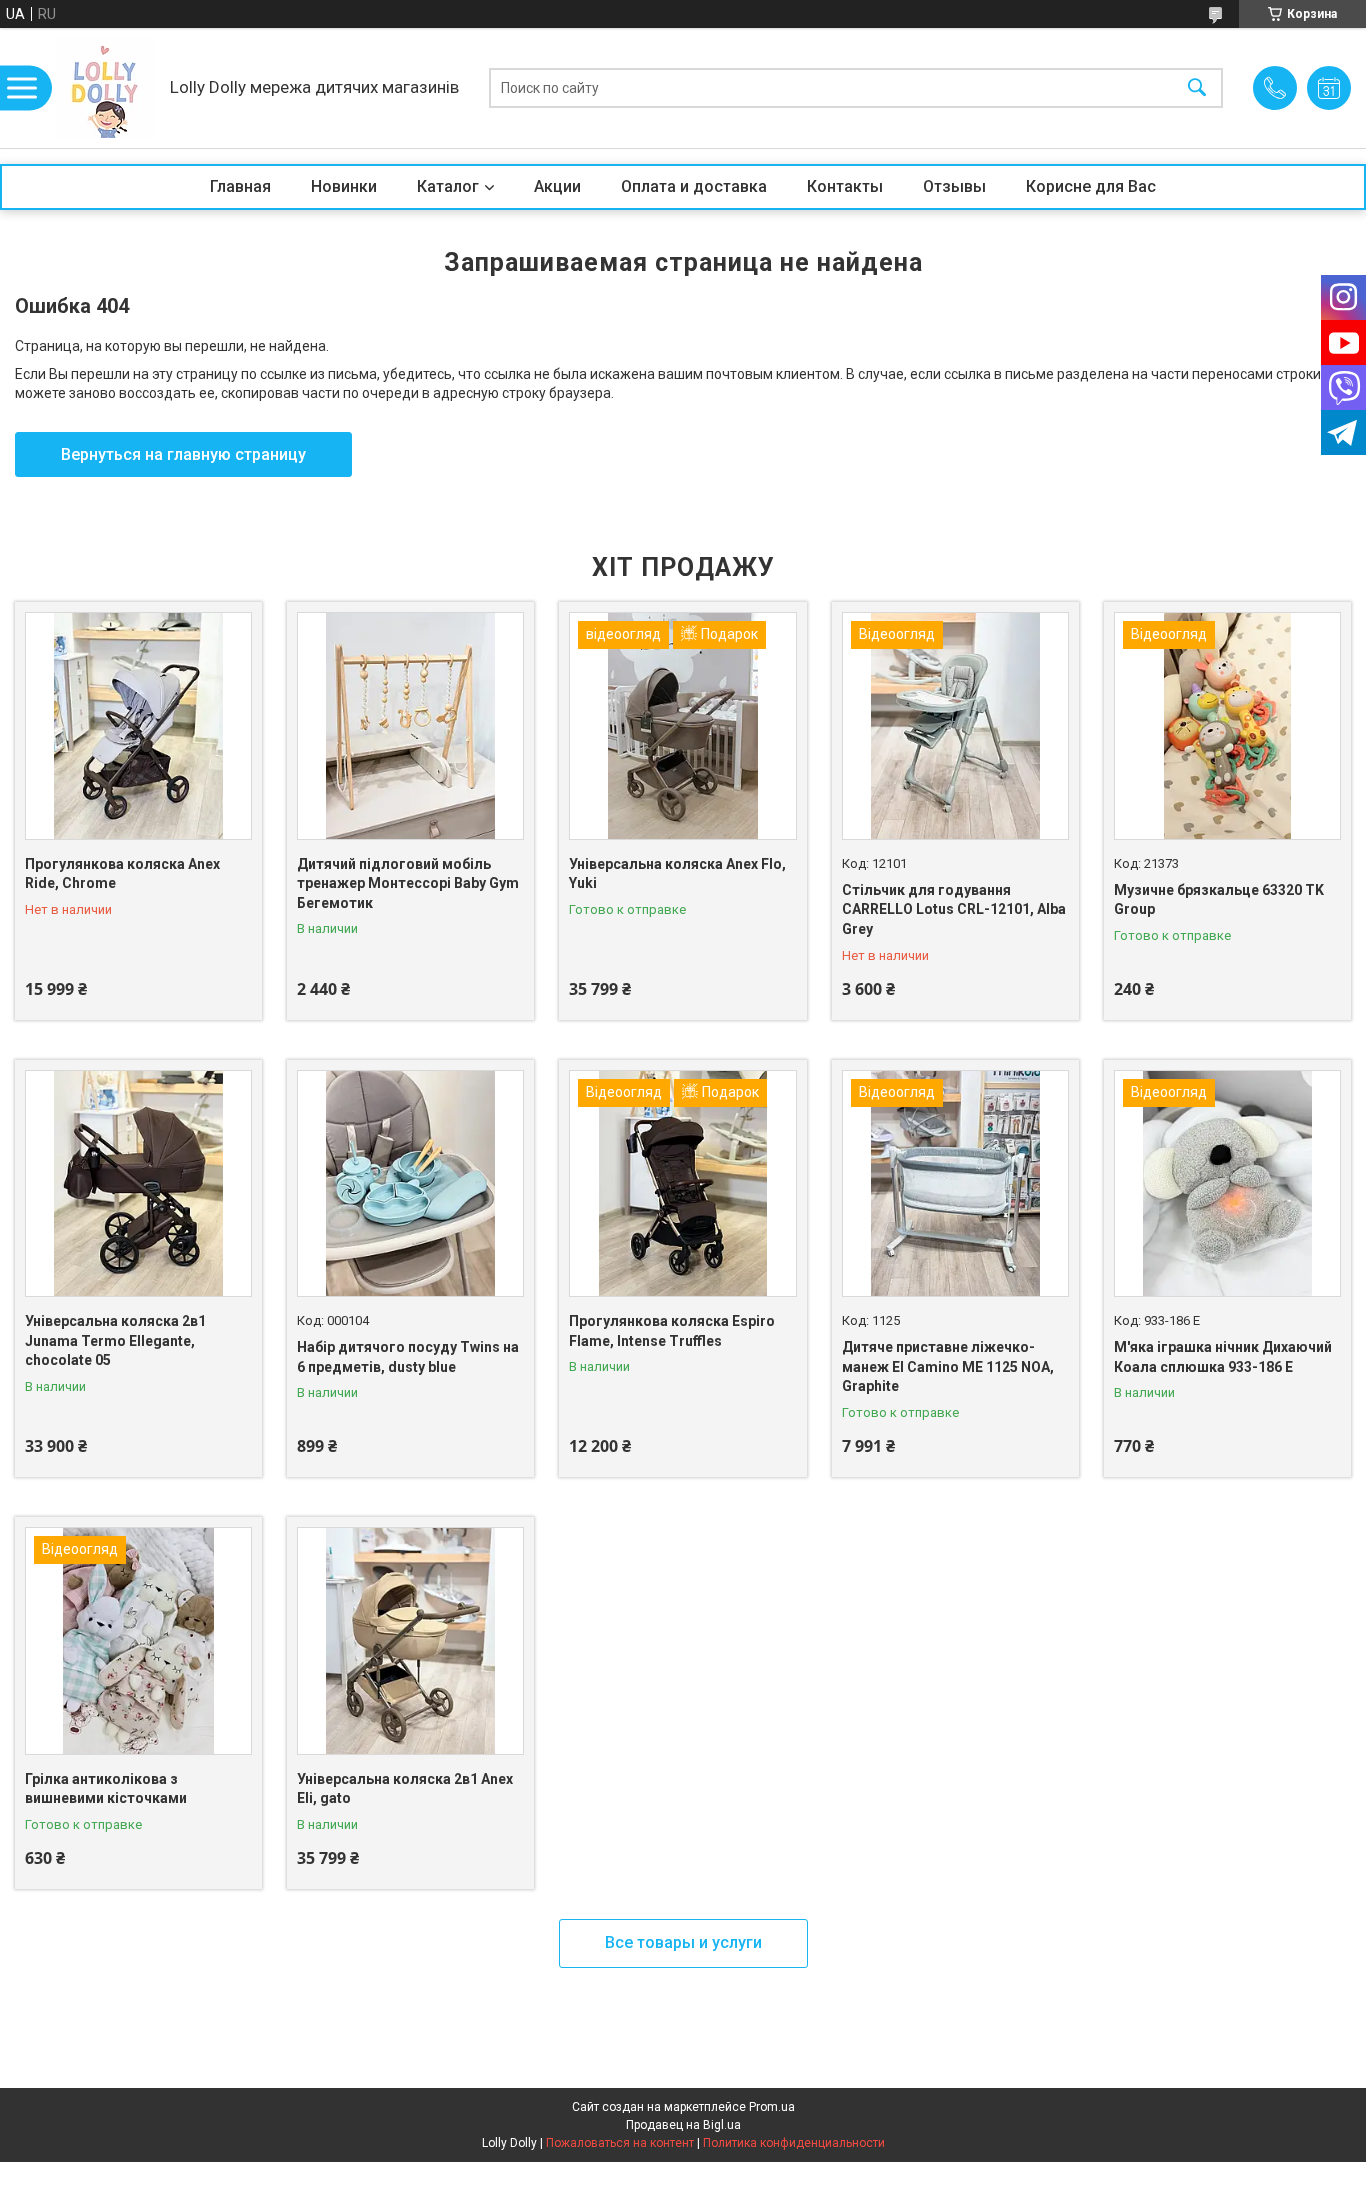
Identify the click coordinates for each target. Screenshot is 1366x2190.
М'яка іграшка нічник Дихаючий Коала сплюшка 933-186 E (1223, 1357)
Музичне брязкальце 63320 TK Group (1219, 900)
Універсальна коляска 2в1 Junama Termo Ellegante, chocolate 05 (115, 1340)
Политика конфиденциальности (794, 2143)
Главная (240, 186)
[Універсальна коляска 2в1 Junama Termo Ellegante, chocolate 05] (138, 1183)
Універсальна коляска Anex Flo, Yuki (677, 874)
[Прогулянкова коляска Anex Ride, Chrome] (138, 725)
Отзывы (954, 186)
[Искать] (1197, 88)
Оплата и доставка (694, 186)
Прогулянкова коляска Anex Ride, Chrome (122, 874)
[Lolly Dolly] (105, 88)
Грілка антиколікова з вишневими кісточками (106, 1789)
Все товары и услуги (683, 1942)
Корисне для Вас (1091, 186)
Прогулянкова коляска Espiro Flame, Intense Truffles (672, 1331)
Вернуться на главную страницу (183, 454)
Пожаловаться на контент (620, 2143)
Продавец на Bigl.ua (683, 2125)
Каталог (448, 186)
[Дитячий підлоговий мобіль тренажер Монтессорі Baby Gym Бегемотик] (410, 725)
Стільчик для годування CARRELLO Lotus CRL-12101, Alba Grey (954, 909)
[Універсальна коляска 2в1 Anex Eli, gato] (410, 1640)
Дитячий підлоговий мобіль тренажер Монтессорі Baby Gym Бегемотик (408, 883)
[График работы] (1329, 88)
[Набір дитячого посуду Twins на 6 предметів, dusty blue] (410, 1183)
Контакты (845, 186)
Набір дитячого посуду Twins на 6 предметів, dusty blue (408, 1357)
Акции (557, 186)
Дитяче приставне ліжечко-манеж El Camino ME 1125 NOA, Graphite (948, 1366)
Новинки (344, 186)
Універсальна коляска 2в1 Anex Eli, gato (405, 1789)
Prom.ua (772, 2107)
